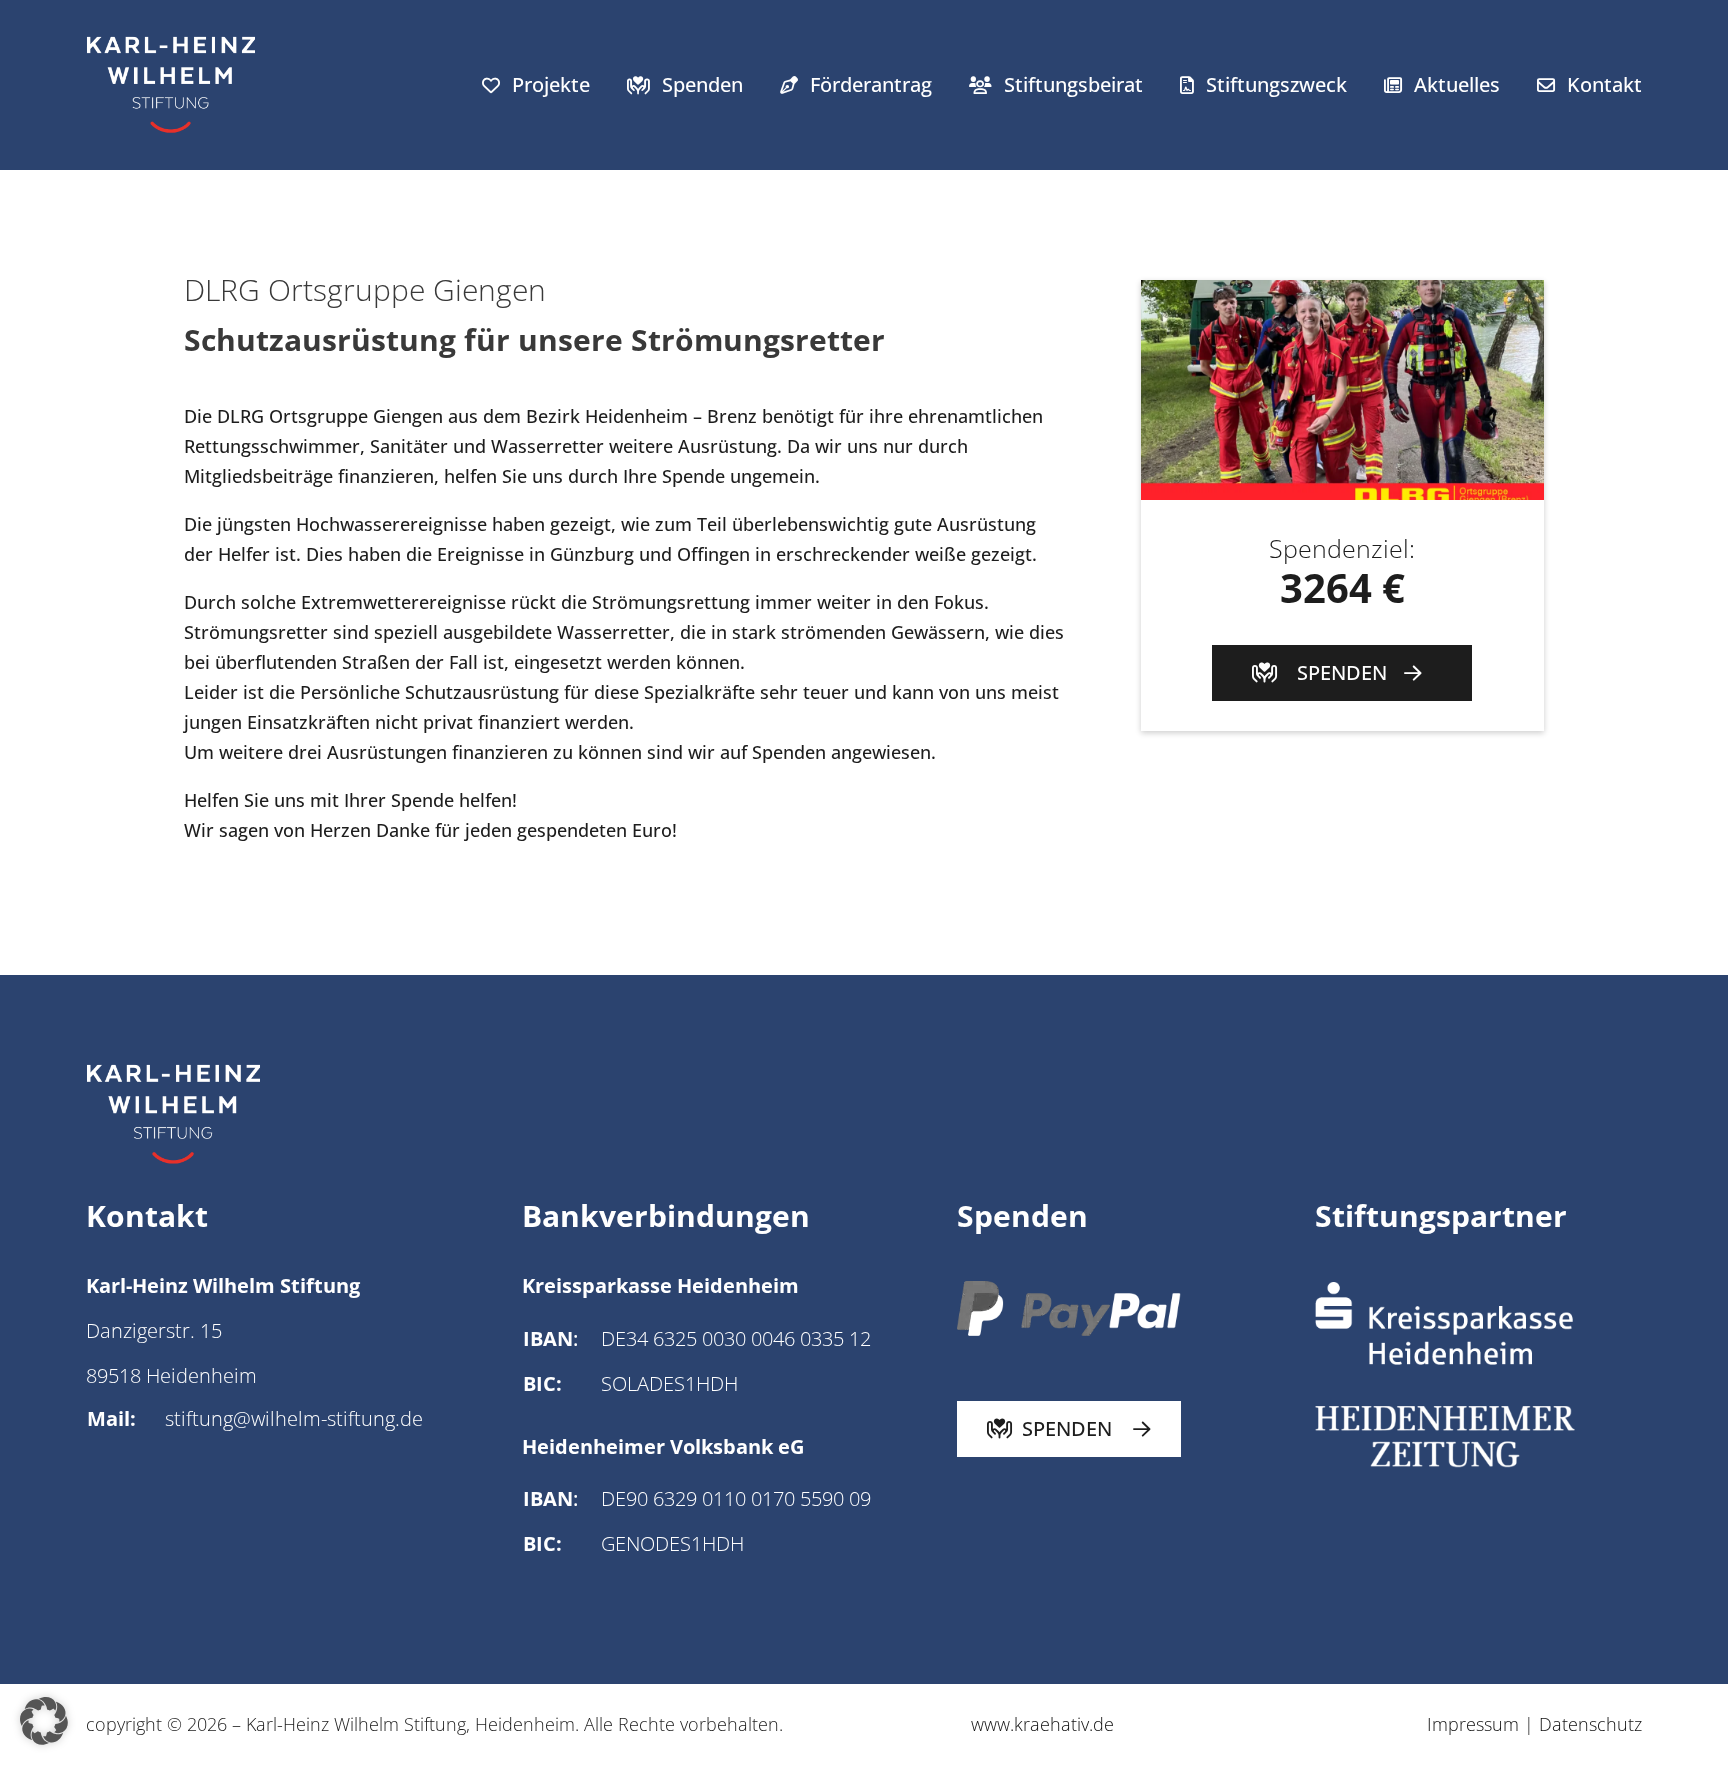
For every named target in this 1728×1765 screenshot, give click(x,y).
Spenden (702, 84)
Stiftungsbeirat (1073, 84)
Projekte (551, 84)
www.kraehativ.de (1042, 1724)
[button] (44, 1721)
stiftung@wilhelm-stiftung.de (294, 1418)
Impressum (1475, 1724)
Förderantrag (871, 84)
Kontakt (1604, 84)
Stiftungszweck (1276, 84)
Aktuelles (1457, 84)
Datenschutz (1590, 1724)
